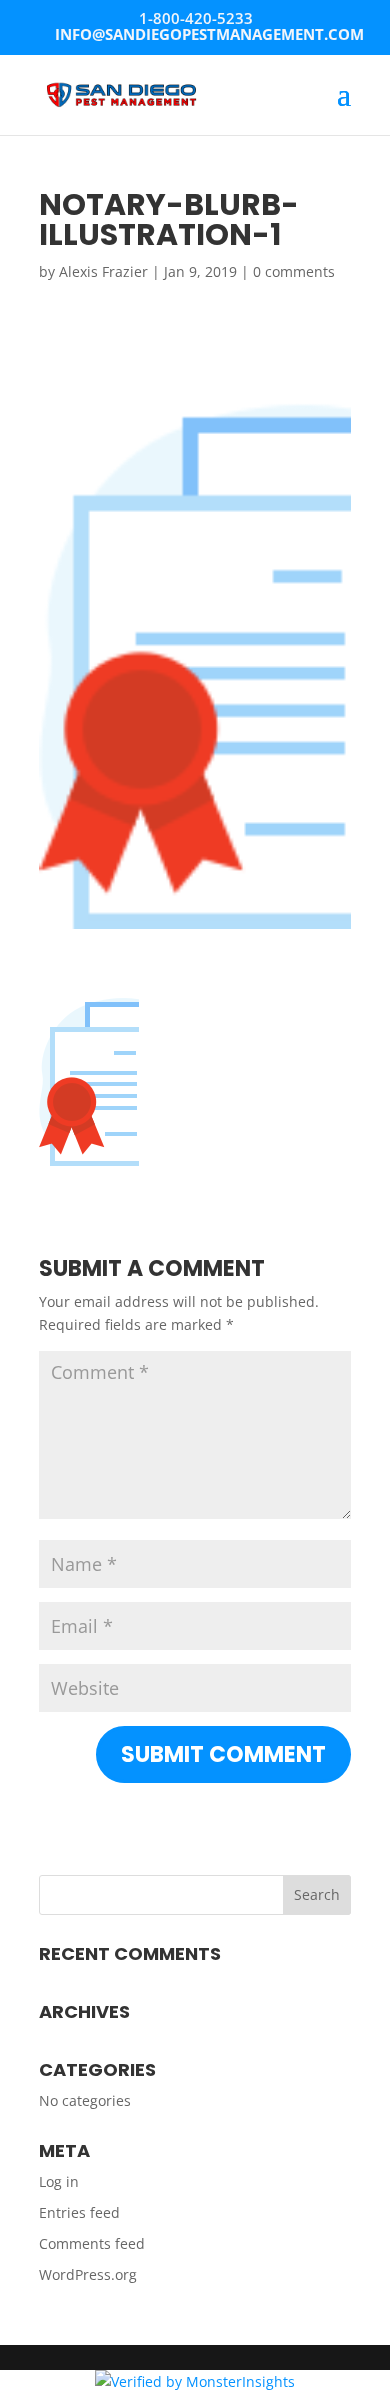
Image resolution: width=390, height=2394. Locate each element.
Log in (59, 2181)
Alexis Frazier (103, 271)
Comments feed (92, 2243)
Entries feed (79, 2212)
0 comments (294, 271)
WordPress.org (88, 2274)
